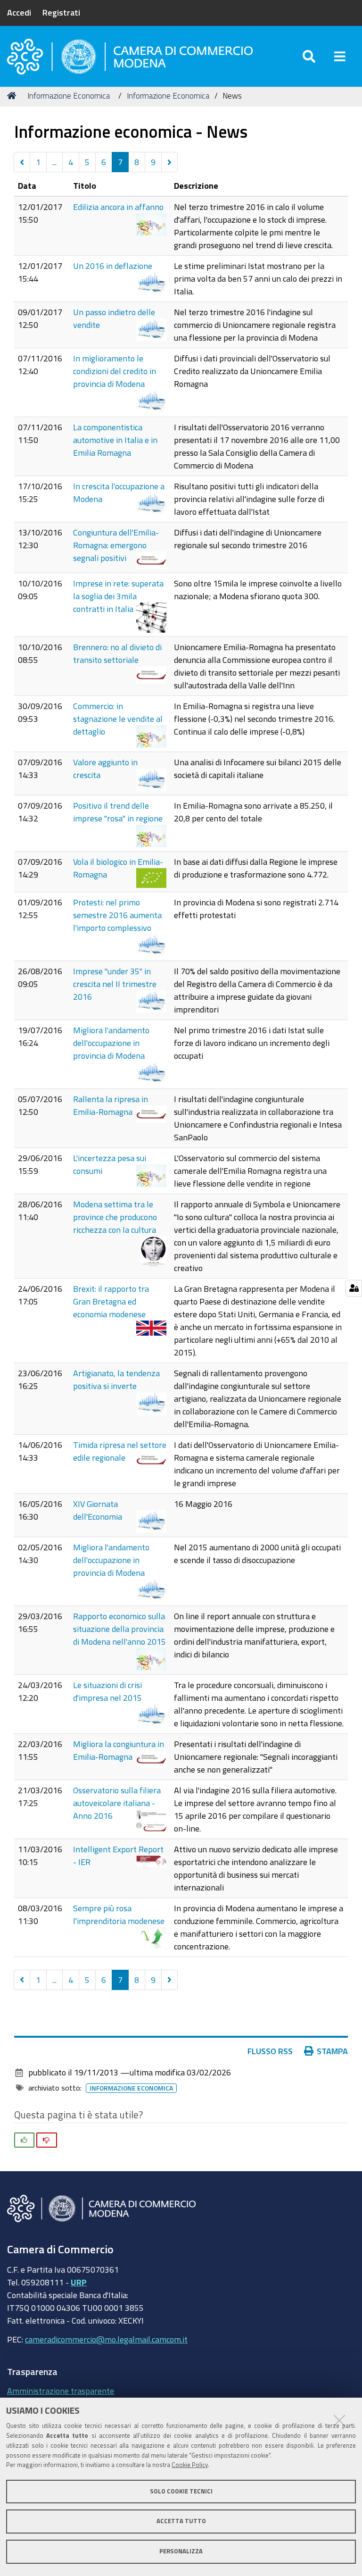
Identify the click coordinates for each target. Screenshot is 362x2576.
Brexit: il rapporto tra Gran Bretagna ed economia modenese (111, 1301)
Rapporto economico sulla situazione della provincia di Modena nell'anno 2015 (119, 1629)
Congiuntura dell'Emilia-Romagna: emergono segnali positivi (116, 545)
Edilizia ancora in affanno (118, 207)
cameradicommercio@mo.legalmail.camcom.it (106, 2339)
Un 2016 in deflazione (113, 266)
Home (13, 96)
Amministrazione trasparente (61, 2391)
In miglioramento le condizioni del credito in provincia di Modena (115, 371)
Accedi (19, 12)
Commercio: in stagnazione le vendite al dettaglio (118, 719)
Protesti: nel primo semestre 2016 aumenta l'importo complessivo (117, 915)
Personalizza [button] (181, 2551)
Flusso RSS (270, 2051)
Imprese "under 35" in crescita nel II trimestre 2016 (115, 984)
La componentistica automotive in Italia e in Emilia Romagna (115, 440)
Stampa (332, 2051)
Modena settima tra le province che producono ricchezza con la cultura (115, 1217)
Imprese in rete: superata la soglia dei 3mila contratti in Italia (118, 596)
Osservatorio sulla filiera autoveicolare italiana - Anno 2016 (117, 1803)
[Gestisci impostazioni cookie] (354, 1288)
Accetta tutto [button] (181, 2521)
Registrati (61, 12)
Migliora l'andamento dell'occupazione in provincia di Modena (111, 1043)
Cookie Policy (190, 2465)
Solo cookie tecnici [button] (181, 2491)
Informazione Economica (69, 96)
